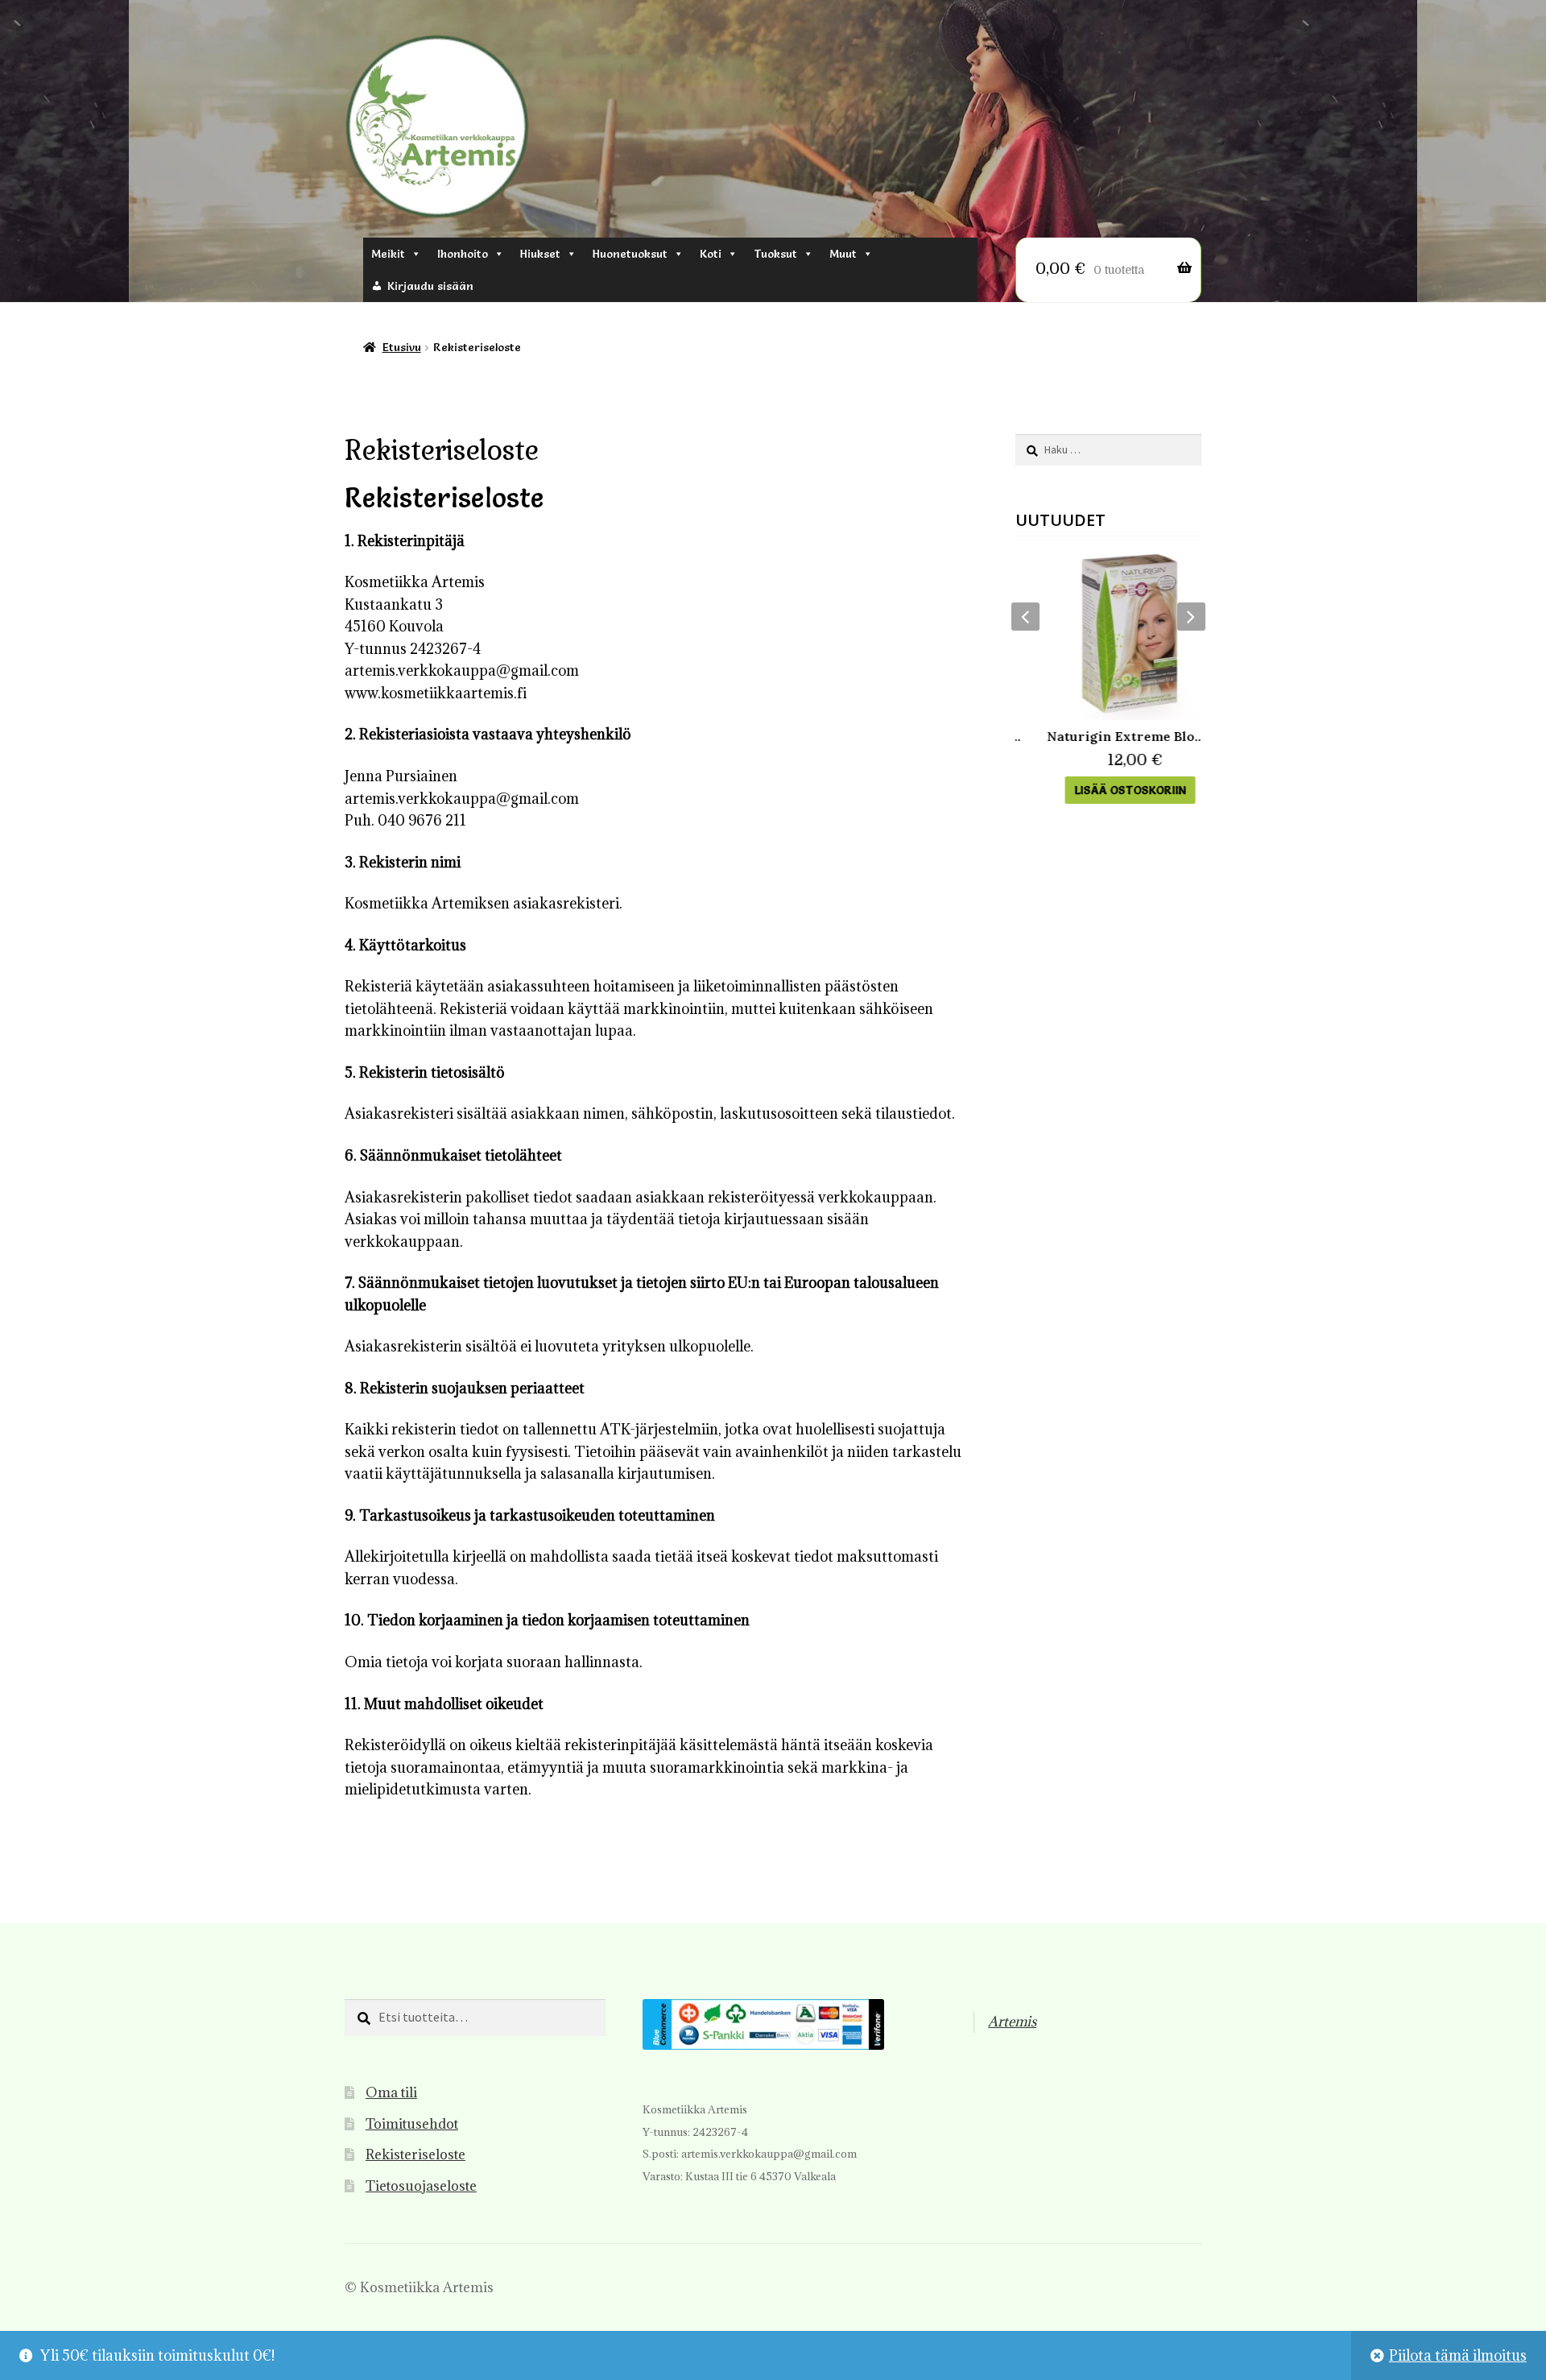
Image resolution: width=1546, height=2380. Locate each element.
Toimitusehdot (412, 2124)
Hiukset (540, 254)
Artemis (1012, 2022)
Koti (711, 254)
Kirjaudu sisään (430, 286)
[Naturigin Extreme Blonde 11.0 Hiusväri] (1108, 633)
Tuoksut (775, 254)
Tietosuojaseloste (421, 2186)
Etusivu (402, 347)
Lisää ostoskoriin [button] (1109, 790)
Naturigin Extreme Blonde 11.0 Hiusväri (1108, 736)
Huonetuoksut (630, 254)
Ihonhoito (463, 254)
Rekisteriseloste (415, 2154)
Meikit (388, 254)
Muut (843, 254)
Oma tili (391, 2092)
